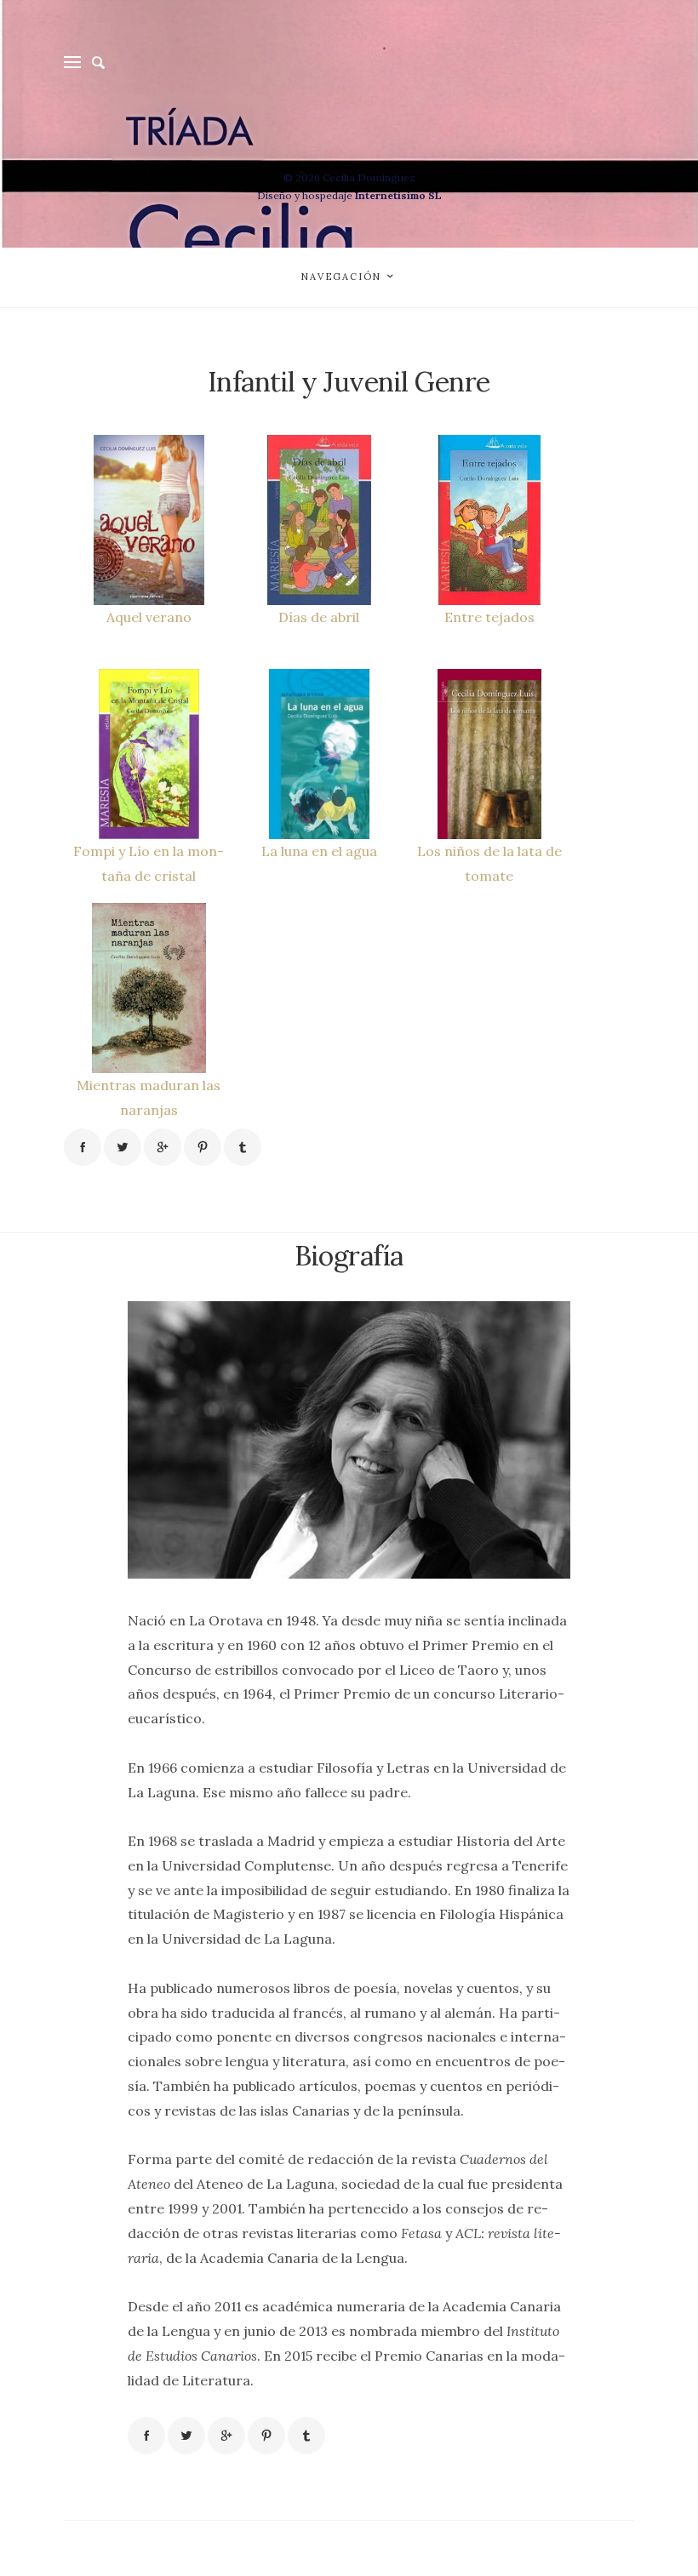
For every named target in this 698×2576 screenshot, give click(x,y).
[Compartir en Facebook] (83, 1147)
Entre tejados (489, 617)
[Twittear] (123, 1147)
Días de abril (319, 617)
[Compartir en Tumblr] (243, 1147)
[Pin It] (203, 1147)
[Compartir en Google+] (163, 1147)
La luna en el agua (319, 851)
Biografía (349, 1256)
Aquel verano (149, 617)
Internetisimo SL (398, 195)
